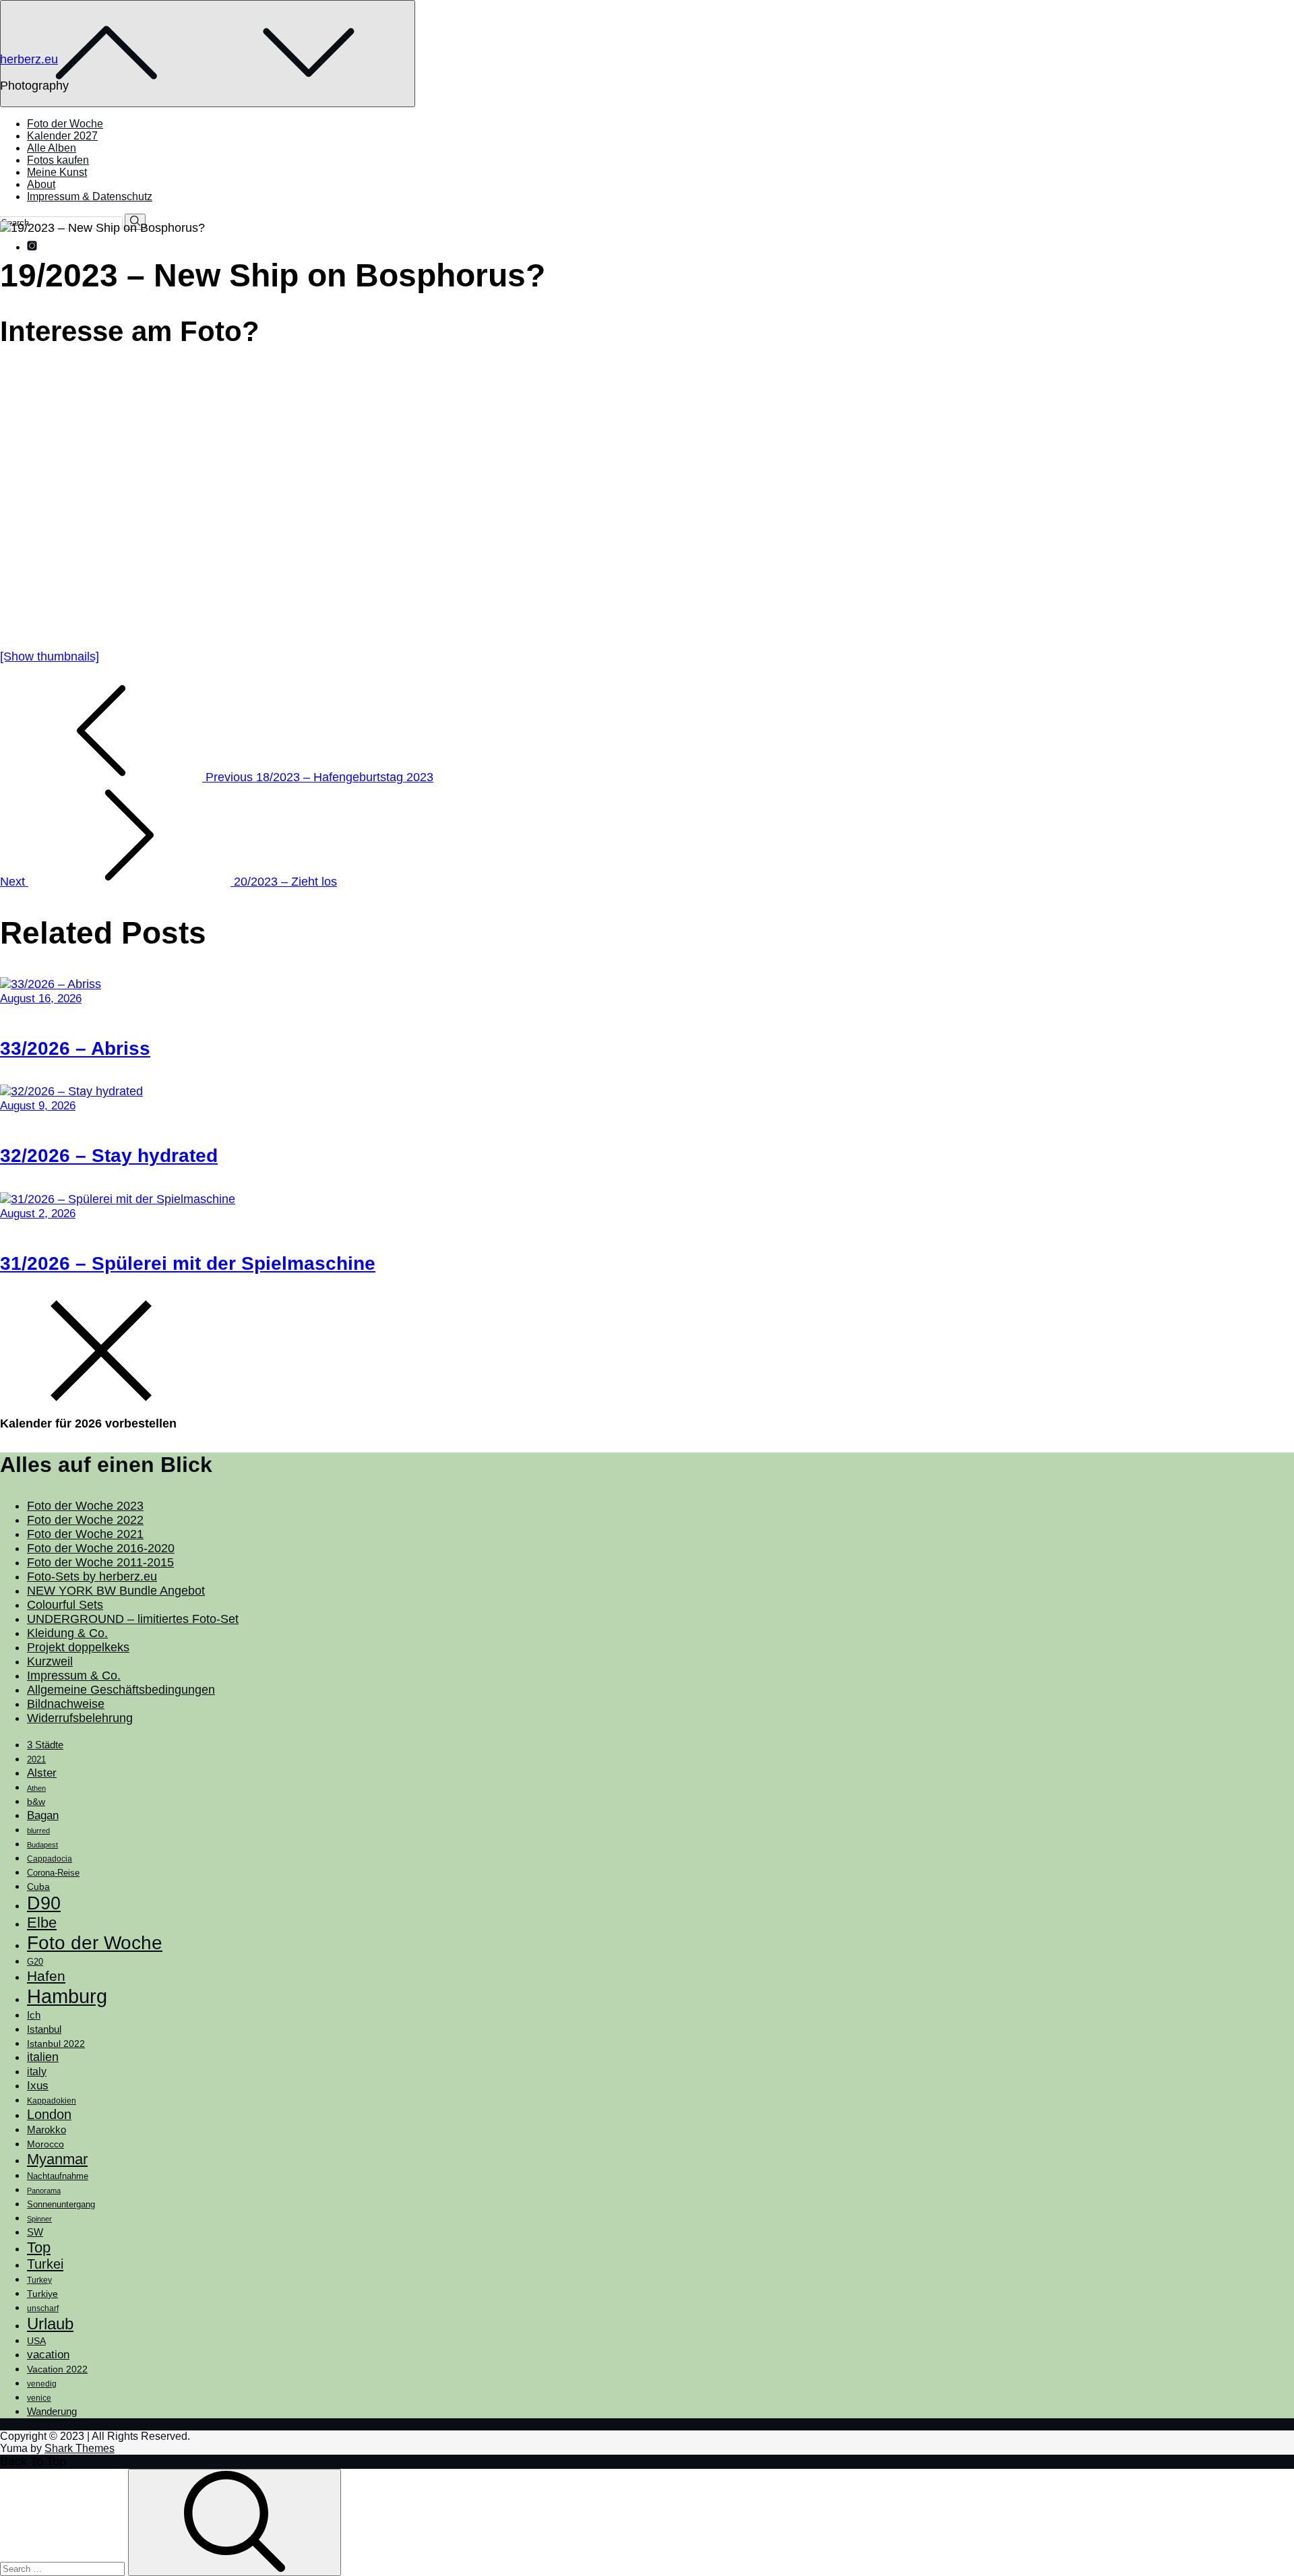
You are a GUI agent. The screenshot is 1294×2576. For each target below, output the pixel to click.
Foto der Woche (65, 124)
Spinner (39, 2219)
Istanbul (44, 2029)
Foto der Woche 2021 (85, 1534)
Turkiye (42, 2294)
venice (39, 2398)
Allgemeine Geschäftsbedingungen (121, 1690)
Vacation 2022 (57, 2369)
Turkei (45, 2264)
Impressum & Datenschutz (90, 196)
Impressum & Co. (74, 1676)
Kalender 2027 (62, 136)
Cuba (38, 1887)
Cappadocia (50, 1859)
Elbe (42, 1923)
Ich (34, 2015)
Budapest (42, 1845)
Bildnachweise (66, 1704)
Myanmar (57, 2159)
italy (37, 2072)
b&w (36, 1802)
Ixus (38, 2086)
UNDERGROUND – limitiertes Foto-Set (133, 1619)
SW (35, 2232)
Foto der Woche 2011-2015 (100, 1562)
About (41, 184)
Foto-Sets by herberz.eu (92, 1576)
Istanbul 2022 (56, 2044)
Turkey (39, 2280)
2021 (36, 1759)
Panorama (44, 2190)
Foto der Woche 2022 (85, 1520)
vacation (48, 2354)
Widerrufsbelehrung (80, 1718)
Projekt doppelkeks (78, 1647)
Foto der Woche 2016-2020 (101, 1548)
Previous (318, 777)
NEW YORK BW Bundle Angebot (116, 1591)
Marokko (47, 2130)
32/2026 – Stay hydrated (109, 1156)
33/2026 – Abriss (75, 1048)
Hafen (46, 1976)
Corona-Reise (53, 1873)
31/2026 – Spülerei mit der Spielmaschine (188, 1263)
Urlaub (50, 2324)
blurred (38, 1831)
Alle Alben (52, 148)
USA (36, 2341)
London (49, 2114)
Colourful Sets (65, 1605)
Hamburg (67, 1996)
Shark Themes (80, 2448)
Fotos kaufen (58, 160)
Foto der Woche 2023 (85, 1506)
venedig (42, 2384)
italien (43, 2057)
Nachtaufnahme (58, 2176)
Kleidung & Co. (67, 1633)
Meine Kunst (57, 172)
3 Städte (45, 1745)
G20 (35, 1962)
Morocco (45, 2144)
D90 (44, 1903)
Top (39, 2247)
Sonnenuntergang (61, 2205)
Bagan (43, 1815)
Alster (42, 1773)
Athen (36, 1788)
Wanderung (52, 2411)
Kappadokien (52, 2101)
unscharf (43, 2308)
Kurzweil (50, 1661)
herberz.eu (29, 59)
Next (168, 882)
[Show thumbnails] (50, 656)
